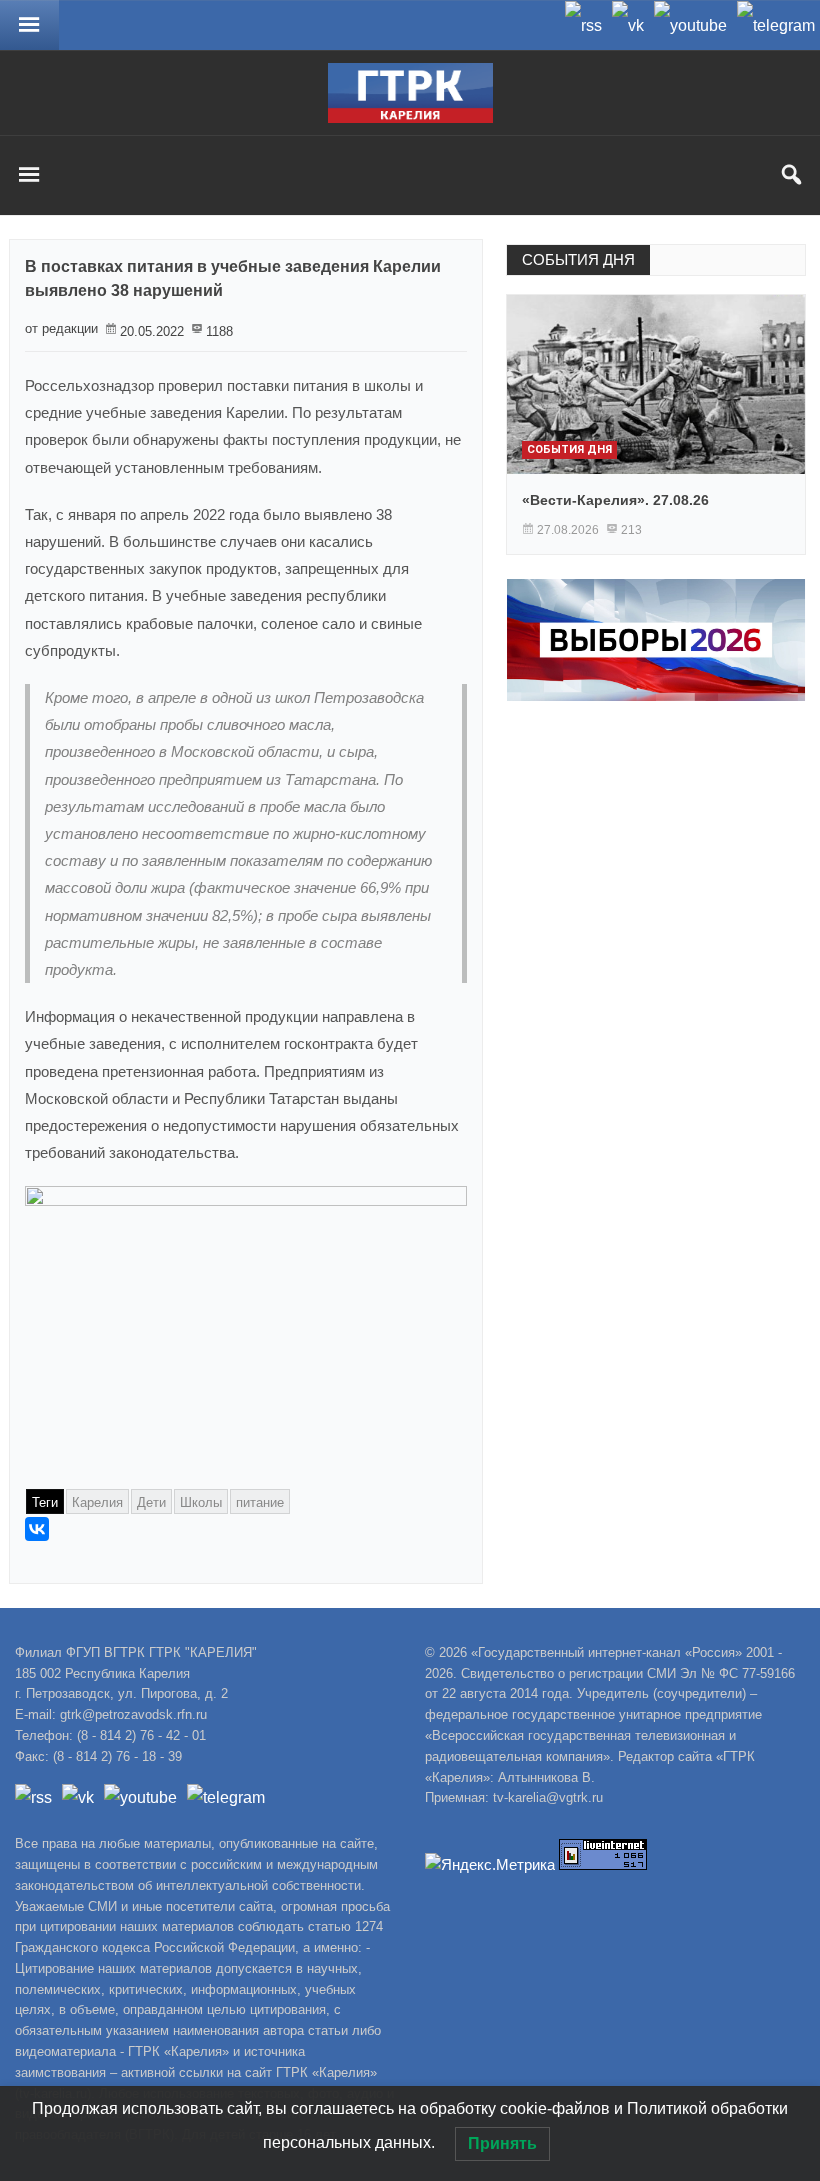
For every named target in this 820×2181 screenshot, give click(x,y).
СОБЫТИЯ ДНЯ (578, 259)
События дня (569, 449)
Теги (45, 1502)
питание (260, 1502)
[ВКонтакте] (37, 1529)
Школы (201, 1502)
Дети (151, 1502)
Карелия (97, 1502)
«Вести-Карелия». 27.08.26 (615, 500)
